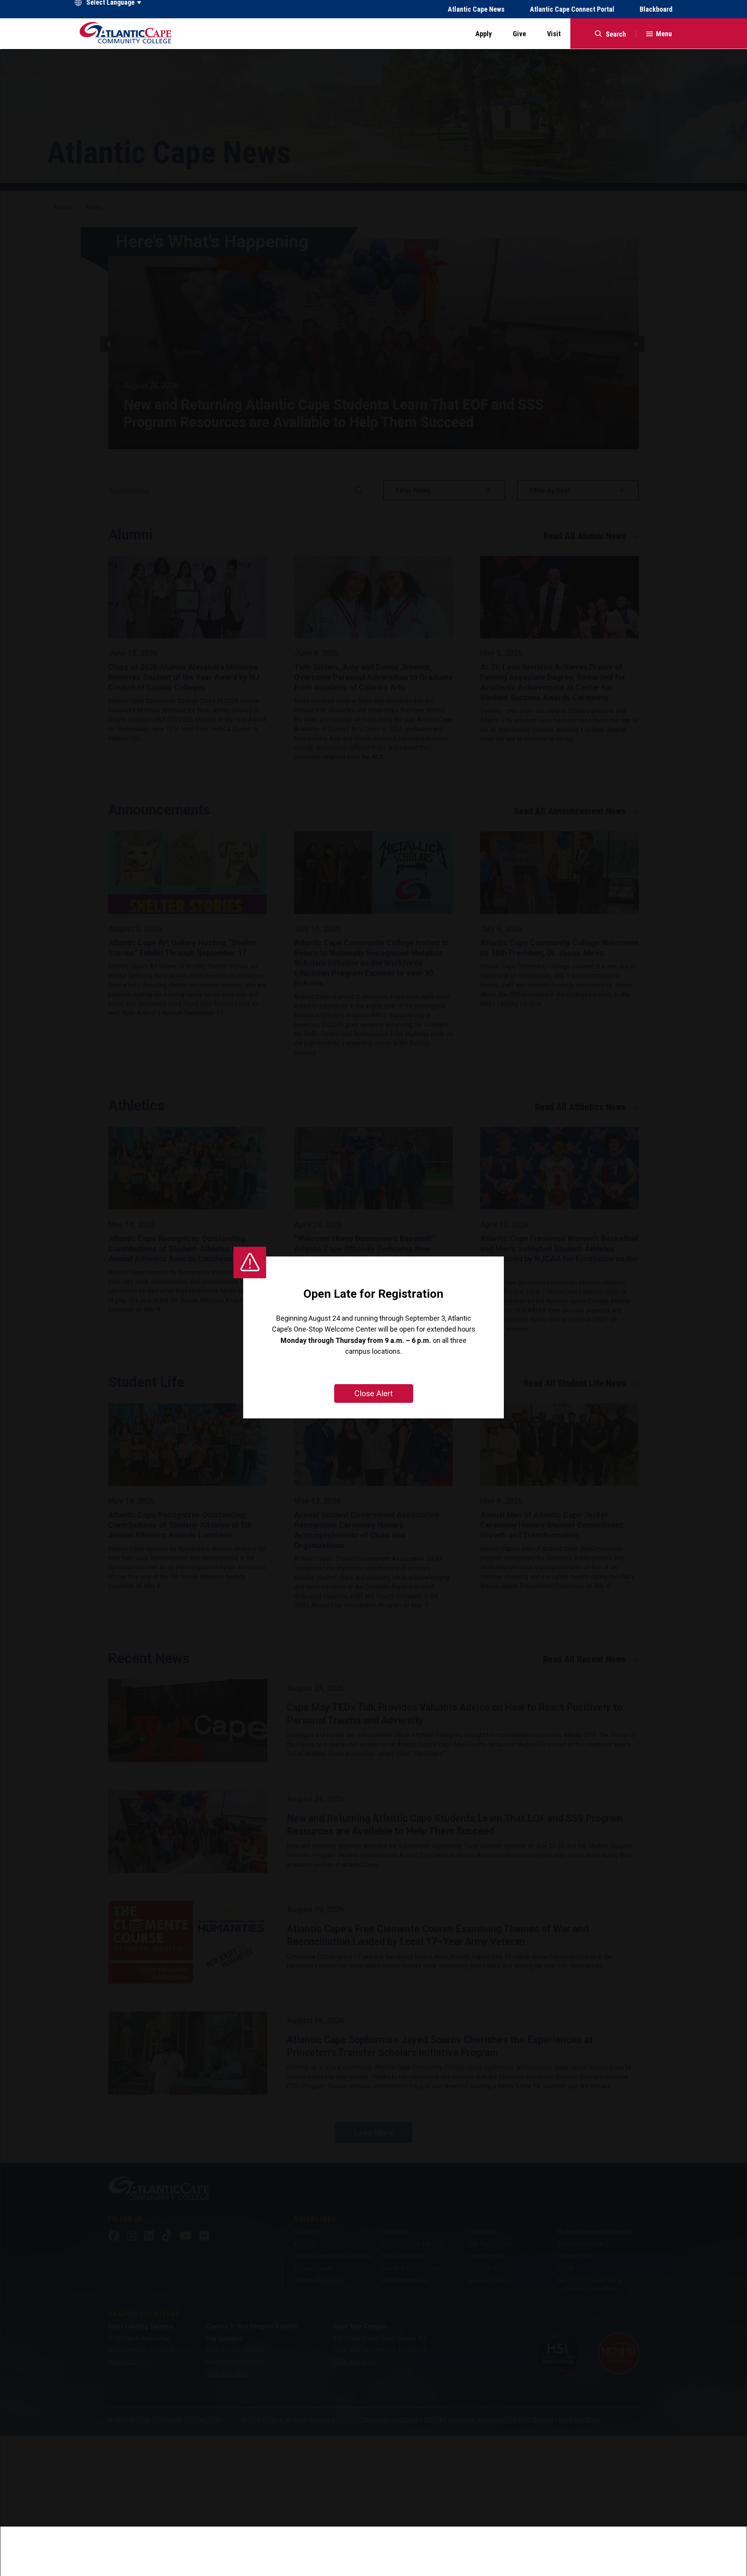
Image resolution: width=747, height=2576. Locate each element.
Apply (484, 34)
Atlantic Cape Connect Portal (572, 9)
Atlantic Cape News (476, 9)
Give (519, 34)
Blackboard (656, 9)
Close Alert (374, 1393)
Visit (554, 34)
